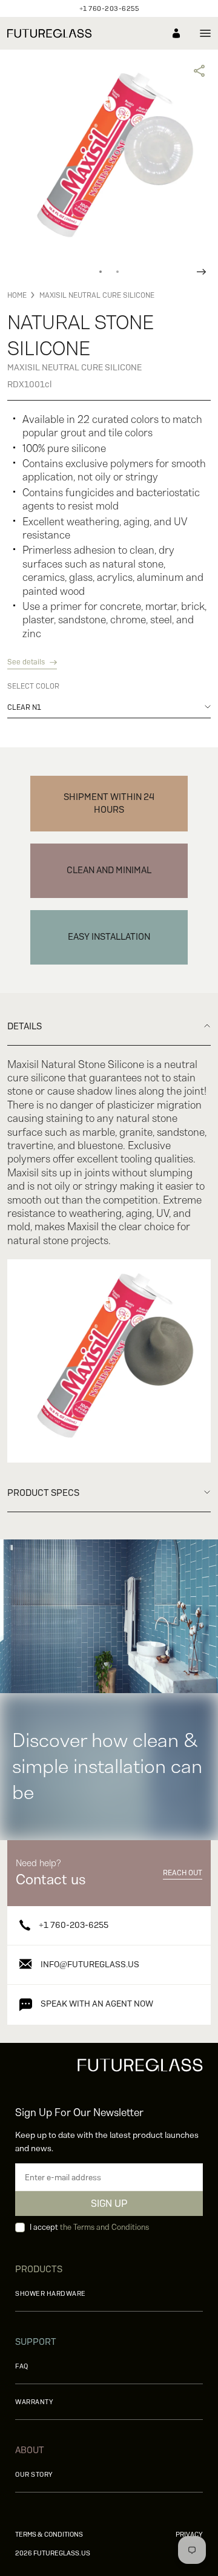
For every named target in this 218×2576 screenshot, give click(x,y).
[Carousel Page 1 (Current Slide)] (101, 272)
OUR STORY (34, 2474)
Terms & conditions (49, 2534)
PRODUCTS (39, 2269)
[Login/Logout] (176, 33)
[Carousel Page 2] (117, 272)
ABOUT (30, 2450)
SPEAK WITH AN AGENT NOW (97, 2004)
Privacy (189, 2534)
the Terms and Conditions (104, 2227)
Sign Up (109, 2204)
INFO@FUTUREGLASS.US (90, 1964)
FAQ (22, 2366)
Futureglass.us (53, 2553)
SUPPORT (36, 2342)
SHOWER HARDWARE (51, 2293)
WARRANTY (34, 2402)
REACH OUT (183, 1873)
